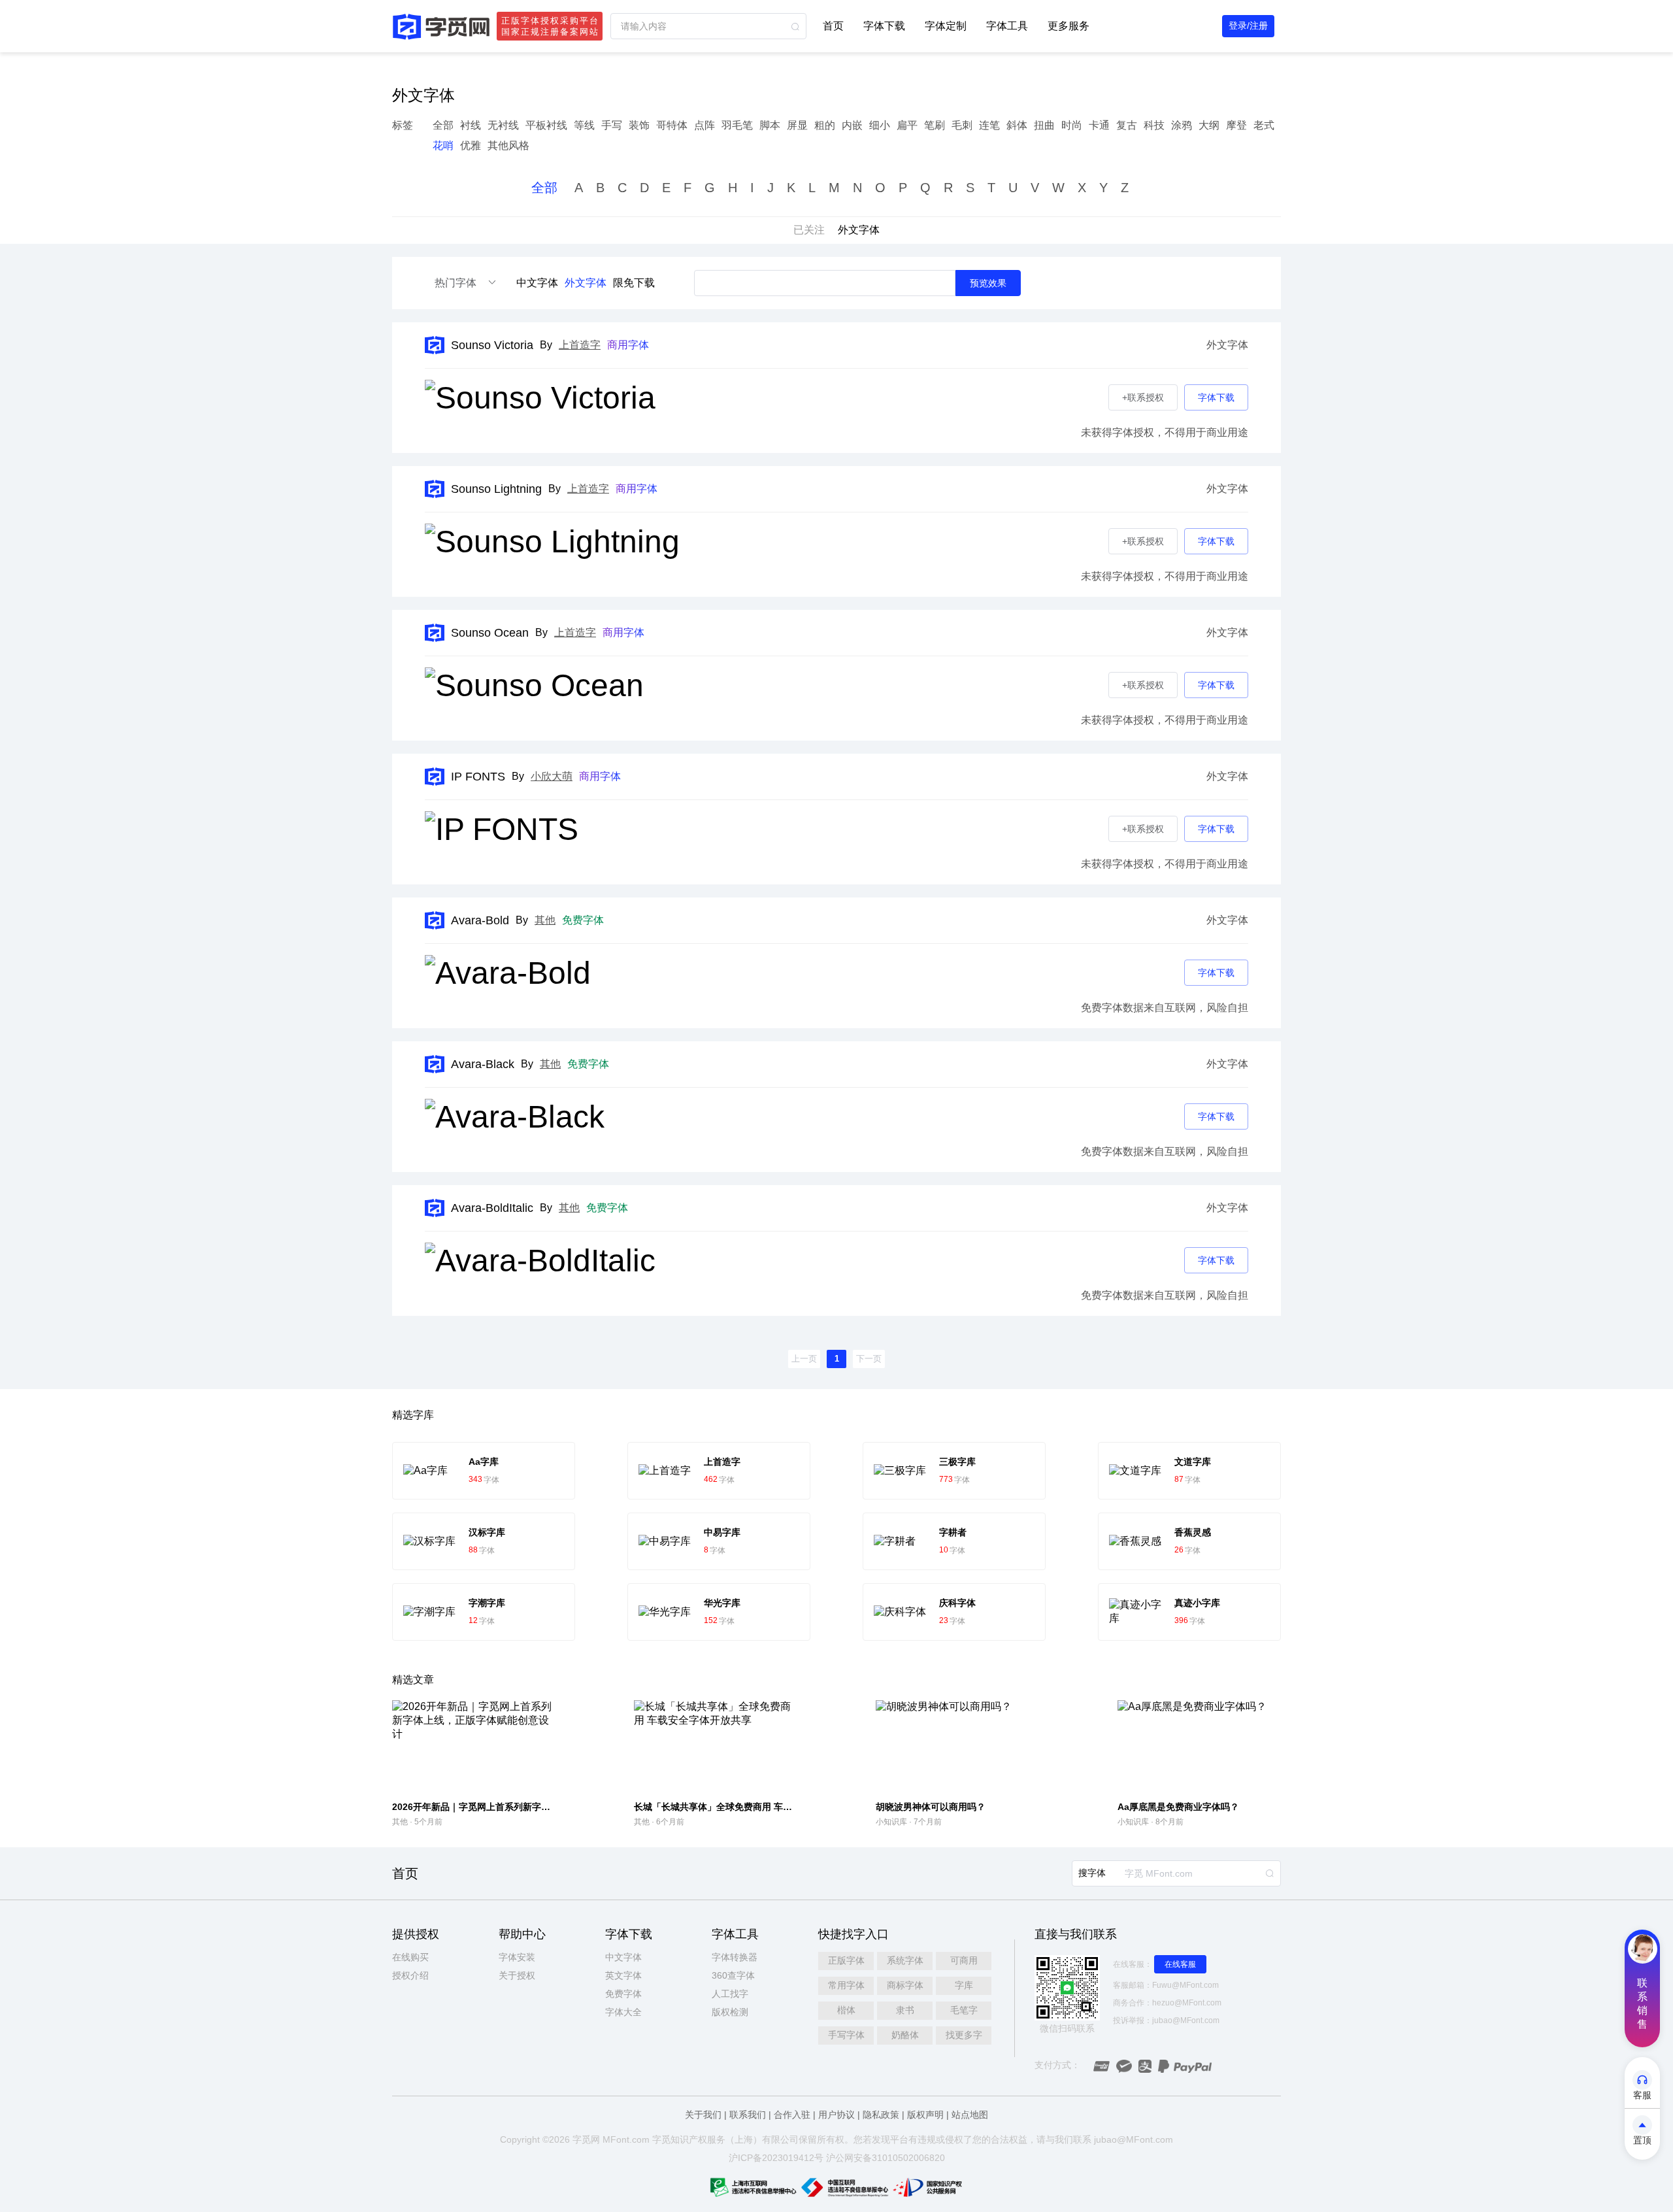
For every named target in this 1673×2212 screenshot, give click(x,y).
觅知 (671, 2139)
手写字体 (846, 2035)
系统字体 (905, 1960)
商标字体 (905, 1985)
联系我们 (748, 2115)
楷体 (846, 2010)
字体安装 (517, 1957)
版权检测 (730, 2012)
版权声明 (925, 2115)
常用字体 (846, 1985)
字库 (964, 1985)
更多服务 (1068, 26)
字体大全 (623, 2012)
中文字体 (537, 283)
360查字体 (733, 1975)
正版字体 (846, 1960)
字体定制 (946, 26)
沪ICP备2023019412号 (776, 2158)
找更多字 (964, 2035)
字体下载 (884, 26)
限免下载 (634, 283)
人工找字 (730, 1994)
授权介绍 (410, 1975)
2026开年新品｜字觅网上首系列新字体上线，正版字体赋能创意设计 (531, 1807)
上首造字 (580, 345)
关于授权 (517, 1975)
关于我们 (703, 2115)
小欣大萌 (552, 776)
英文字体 (623, 1975)
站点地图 (970, 2115)
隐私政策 (881, 2115)
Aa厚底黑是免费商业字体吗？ (1178, 1807)
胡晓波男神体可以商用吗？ (931, 1807)
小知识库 (891, 1822)
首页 (833, 26)
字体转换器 (735, 1957)
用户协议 (836, 2115)
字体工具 (1007, 26)
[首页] (441, 26)
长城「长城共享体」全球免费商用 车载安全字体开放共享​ (750, 1807)
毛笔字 (964, 2010)
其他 (545, 920)
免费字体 (623, 1994)
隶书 (905, 2010)
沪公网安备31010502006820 (886, 2158)
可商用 (964, 1960)
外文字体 (586, 283)
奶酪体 (905, 2035)
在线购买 (410, 1957)
